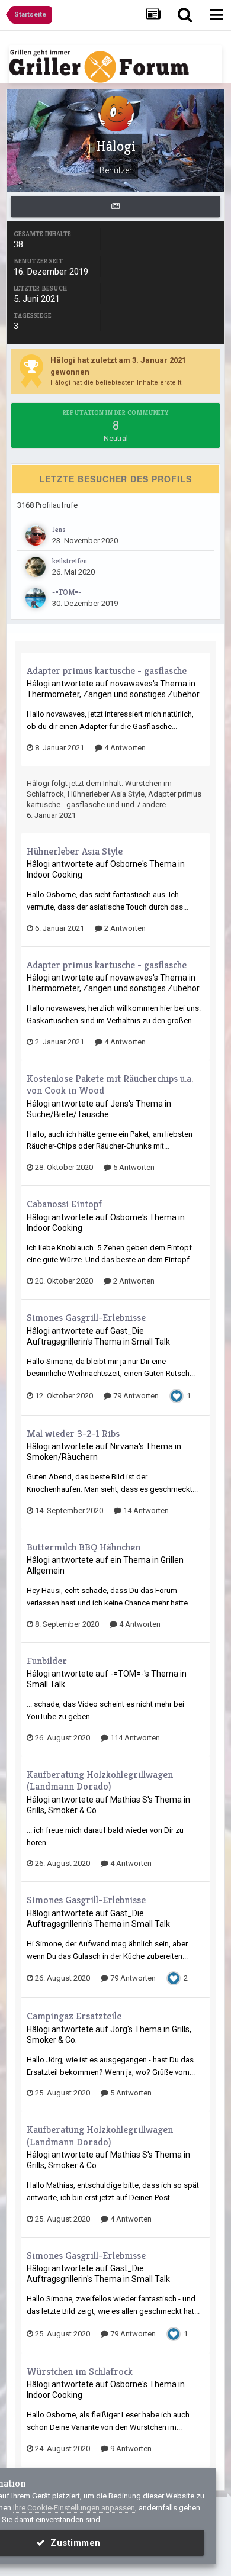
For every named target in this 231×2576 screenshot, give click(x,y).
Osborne (126, 864)
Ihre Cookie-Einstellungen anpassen (74, 2508)
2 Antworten (124, 928)
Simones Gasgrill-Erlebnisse (86, 1317)
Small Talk (151, 1342)
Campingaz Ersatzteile (74, 2016)
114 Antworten (134, 1738)
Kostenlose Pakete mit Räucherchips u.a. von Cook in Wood (110, 1084)
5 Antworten (133, 1167)
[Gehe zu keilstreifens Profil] (36, 567)
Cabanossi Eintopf (64, 1204)
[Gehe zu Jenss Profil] (36, 536)
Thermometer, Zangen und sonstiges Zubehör (113, 694)
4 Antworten (124, 748)
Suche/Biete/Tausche (68, 1114)
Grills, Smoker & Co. (62, 1810)
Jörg (119, 2029)
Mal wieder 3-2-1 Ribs (73, 1433)
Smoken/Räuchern (62, 1457)
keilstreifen (70, 561)
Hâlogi (38, 684)
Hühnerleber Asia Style (106, 794)
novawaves (131, 684)
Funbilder (47, 1661)
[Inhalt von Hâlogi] (115, 207)
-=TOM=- (67, 592)
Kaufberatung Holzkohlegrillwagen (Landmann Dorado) (100, 1780)
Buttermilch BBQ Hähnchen (84, 1547)
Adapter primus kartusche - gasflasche (107, 670)
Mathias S (129, 1800)
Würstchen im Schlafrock (80, 2371)
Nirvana (124, 1446)
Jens (59, 529)
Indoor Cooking (54, 875)
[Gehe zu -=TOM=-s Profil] (36, 598)
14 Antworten (145, 1511)
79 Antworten (135, 1396)
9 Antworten (130, 2448)
